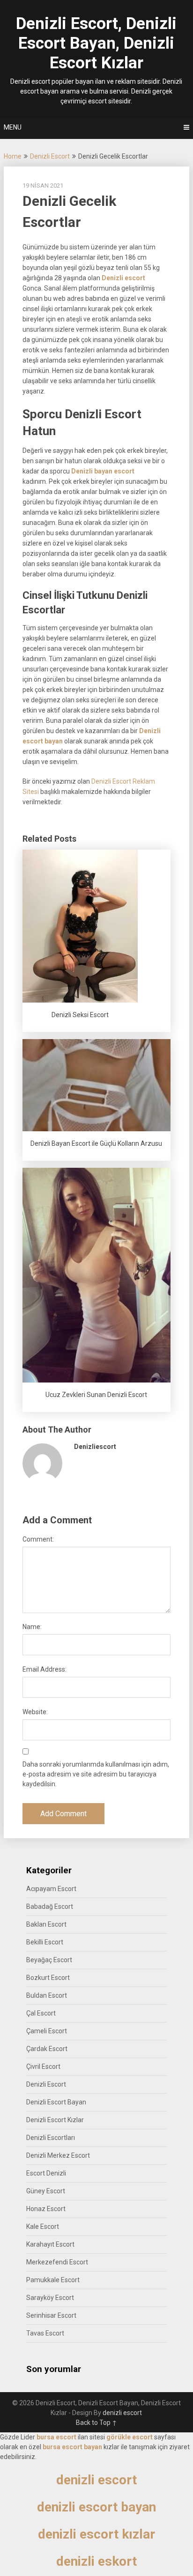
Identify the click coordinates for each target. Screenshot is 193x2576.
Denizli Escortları (51, 2138)
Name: (32, 1627)
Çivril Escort (43, 2067)
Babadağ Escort (50, 1907)
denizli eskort (96, 2561)
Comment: (38, 1539)
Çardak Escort (47, 2049)
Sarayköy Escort (50, 2298)
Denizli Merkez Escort (58, 2155)
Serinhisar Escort (51, 2315)
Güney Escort (46, 2191)
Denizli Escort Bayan (56, 2102)
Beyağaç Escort (49, 1960)
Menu (13, 127)
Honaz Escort (46, 2209)
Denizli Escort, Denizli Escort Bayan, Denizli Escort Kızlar (96, 43)
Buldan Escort (47, 1995)
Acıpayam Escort (51, 1889)
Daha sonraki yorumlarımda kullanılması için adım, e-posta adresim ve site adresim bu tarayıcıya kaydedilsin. (96, 1774)
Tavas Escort (45, 2333)
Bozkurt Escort (48, 1978)
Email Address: (45, 1669)
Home (13, 156)
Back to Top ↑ (96, 2423)
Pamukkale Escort (53, 2280)
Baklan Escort (46, 1924)
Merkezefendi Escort (57, 2262)
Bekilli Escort (45, 1942)
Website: (35, 1712)
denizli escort (122, 2413)
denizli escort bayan (96, 2507)
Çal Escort (41, 2013)
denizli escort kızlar (96, 2534)
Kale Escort (43, 2227)
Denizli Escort (50, 156)
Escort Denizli (46, 2173)
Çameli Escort (47, 2031)
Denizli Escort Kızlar (55, 2120)
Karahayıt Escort (50, 2244)
